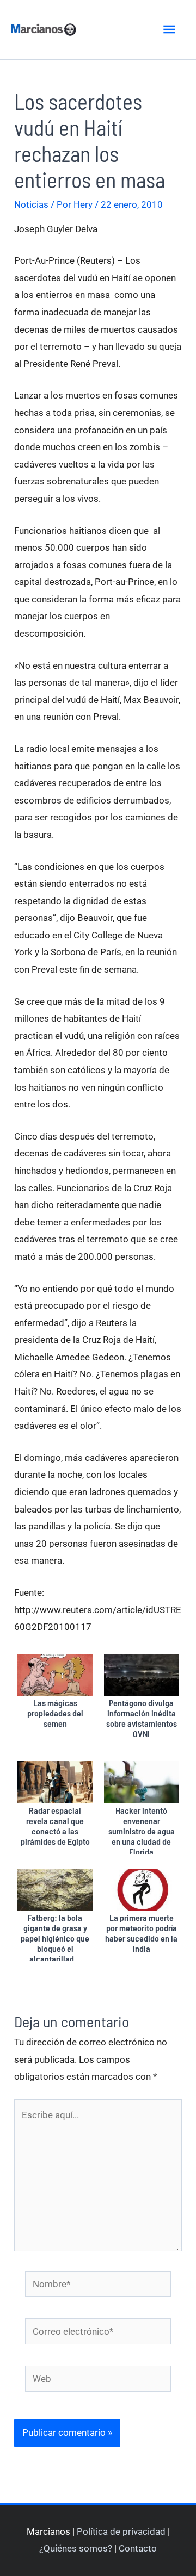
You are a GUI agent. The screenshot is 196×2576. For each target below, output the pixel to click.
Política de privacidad (121, 2531)
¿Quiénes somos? (76, 2548)
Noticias (31, 204)
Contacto (138, 2548)
